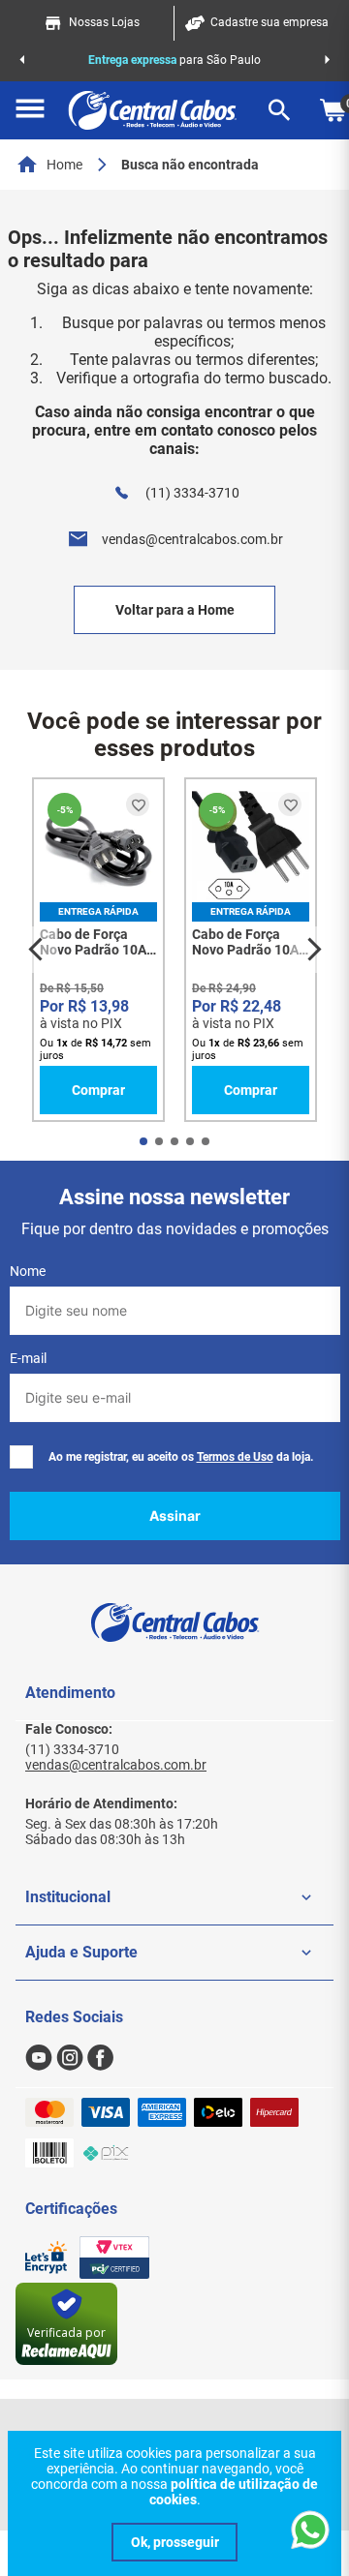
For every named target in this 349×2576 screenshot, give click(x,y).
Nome (28, 1271)
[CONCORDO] (174, 2542)
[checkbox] (21, 1457)
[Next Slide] (327, 60)
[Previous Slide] (22, 60)
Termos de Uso (235, 1457)
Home (64, 165)
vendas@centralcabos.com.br (192, 539)
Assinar (175, 1515)
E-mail (28, 1358)
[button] (30, 110)
